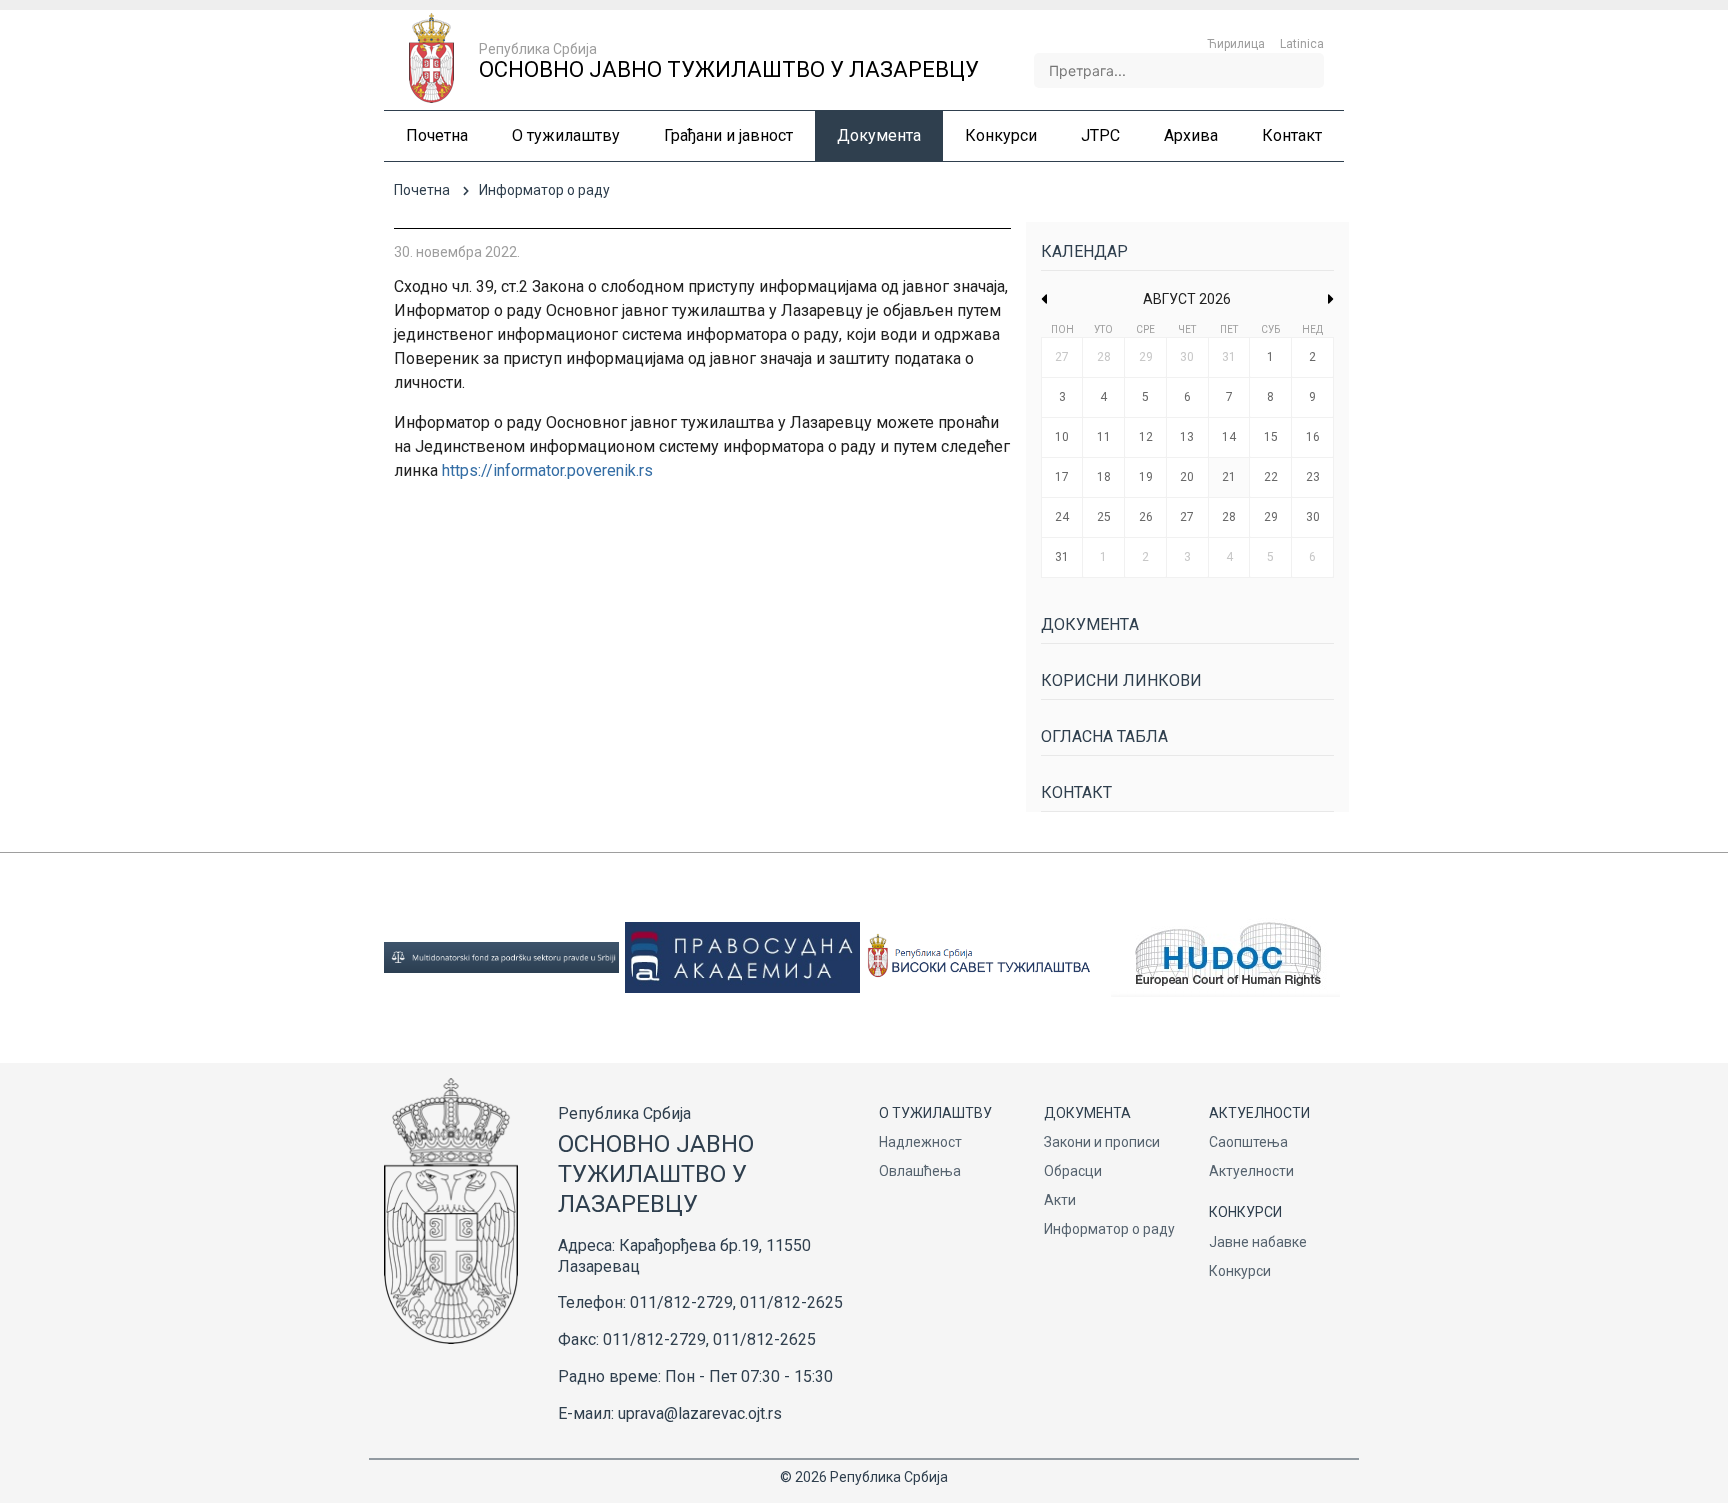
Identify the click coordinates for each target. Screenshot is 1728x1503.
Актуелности (1251, 1171)
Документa (1090, 624)
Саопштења (1248, 1142)
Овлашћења (920, 1171)
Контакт (1076, 792)
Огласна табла (1104, 736)
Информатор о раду (1109, 1229)
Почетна (422, 190)
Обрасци (1073, 1171)
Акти (1060, 1200)
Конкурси (1240, 1271)
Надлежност (920, 1142)
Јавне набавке (1258, 1242)
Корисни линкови (1121, 680)
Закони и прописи (1102, 1142)
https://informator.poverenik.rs (547, 470)
